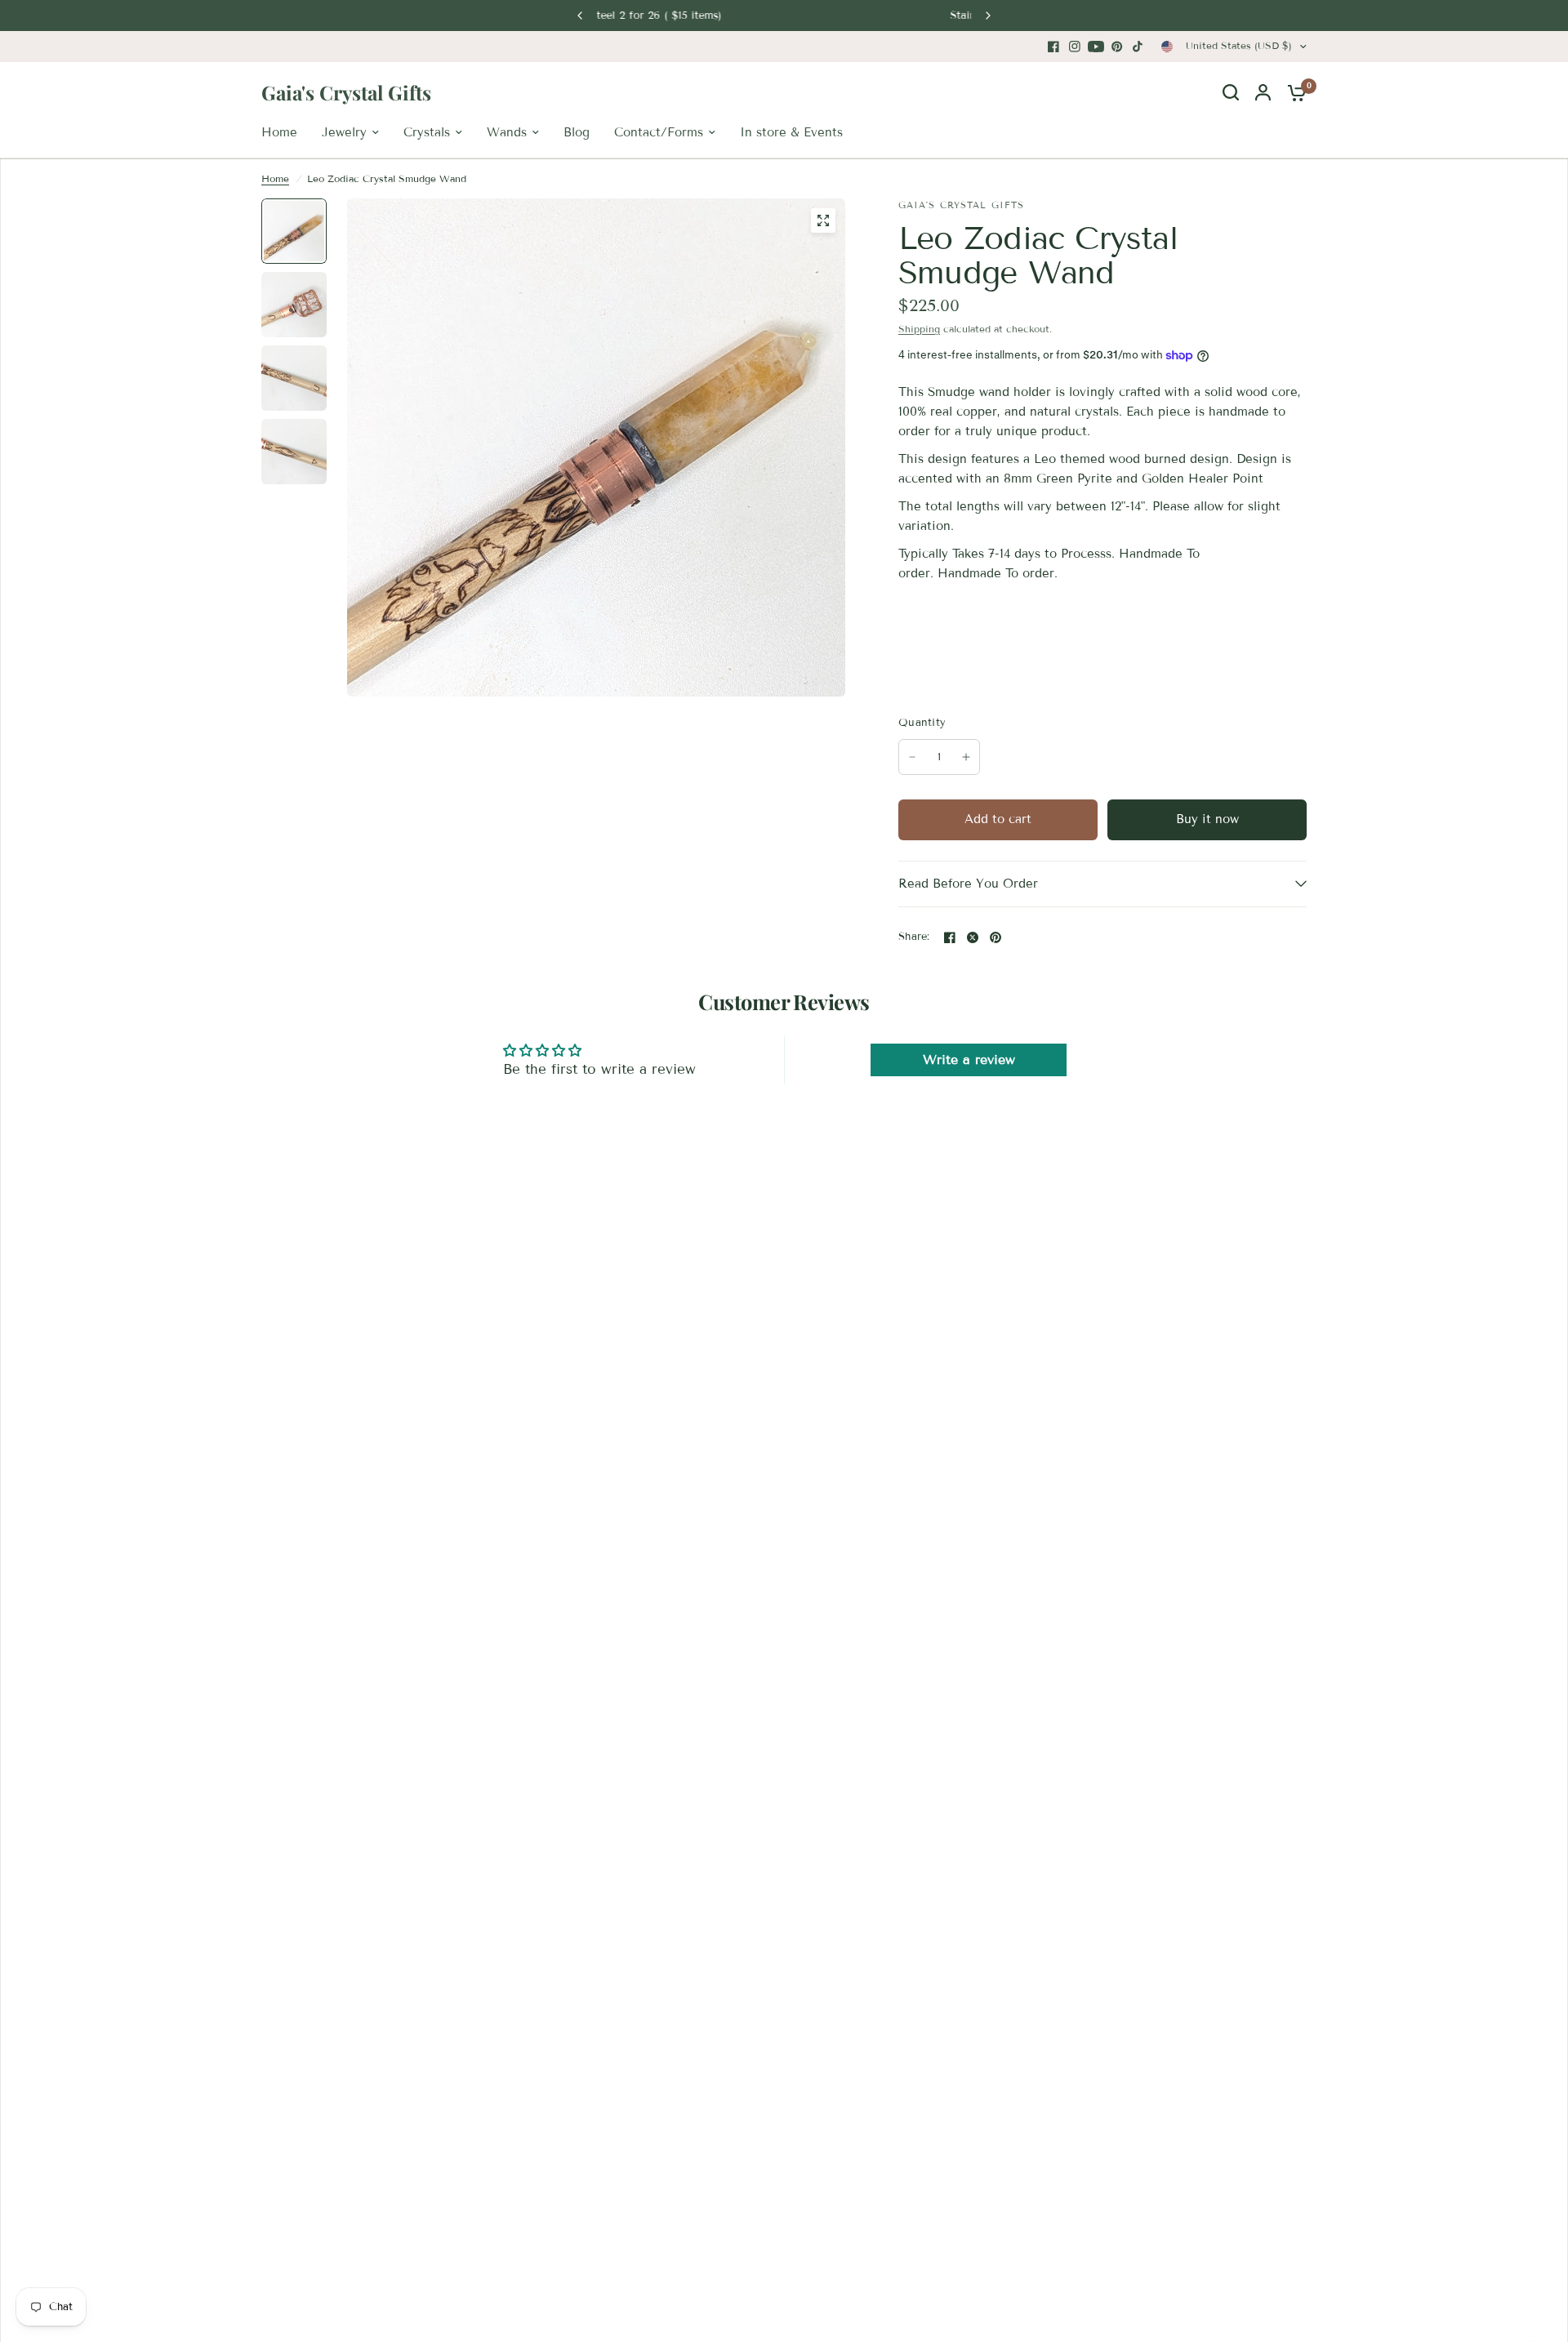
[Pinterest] (1117, 47)
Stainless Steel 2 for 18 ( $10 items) (784, 16)
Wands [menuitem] (507, 132)
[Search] (1231, 92)
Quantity (922, 723)
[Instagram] (1075, 47)
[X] (973, 937)
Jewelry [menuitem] (344, 132)
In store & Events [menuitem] (791, 132)
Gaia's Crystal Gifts (346, 92)
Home (275, 178)
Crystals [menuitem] (427, 132)
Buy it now (1207, 819)
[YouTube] (1096, 47)
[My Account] (1263, 92)
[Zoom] (823, 220)
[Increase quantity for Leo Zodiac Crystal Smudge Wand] (966, 757)
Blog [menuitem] (577, 132)
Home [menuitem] (279, 132)
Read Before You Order (968, 884)
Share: (914, 937)
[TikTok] (1138, 47)
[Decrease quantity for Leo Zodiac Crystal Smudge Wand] (912, 757)
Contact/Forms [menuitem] (659, 132)
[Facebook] (1053, 47)
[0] (1293, 92)
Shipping (919, 329)
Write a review (969, 1060)
